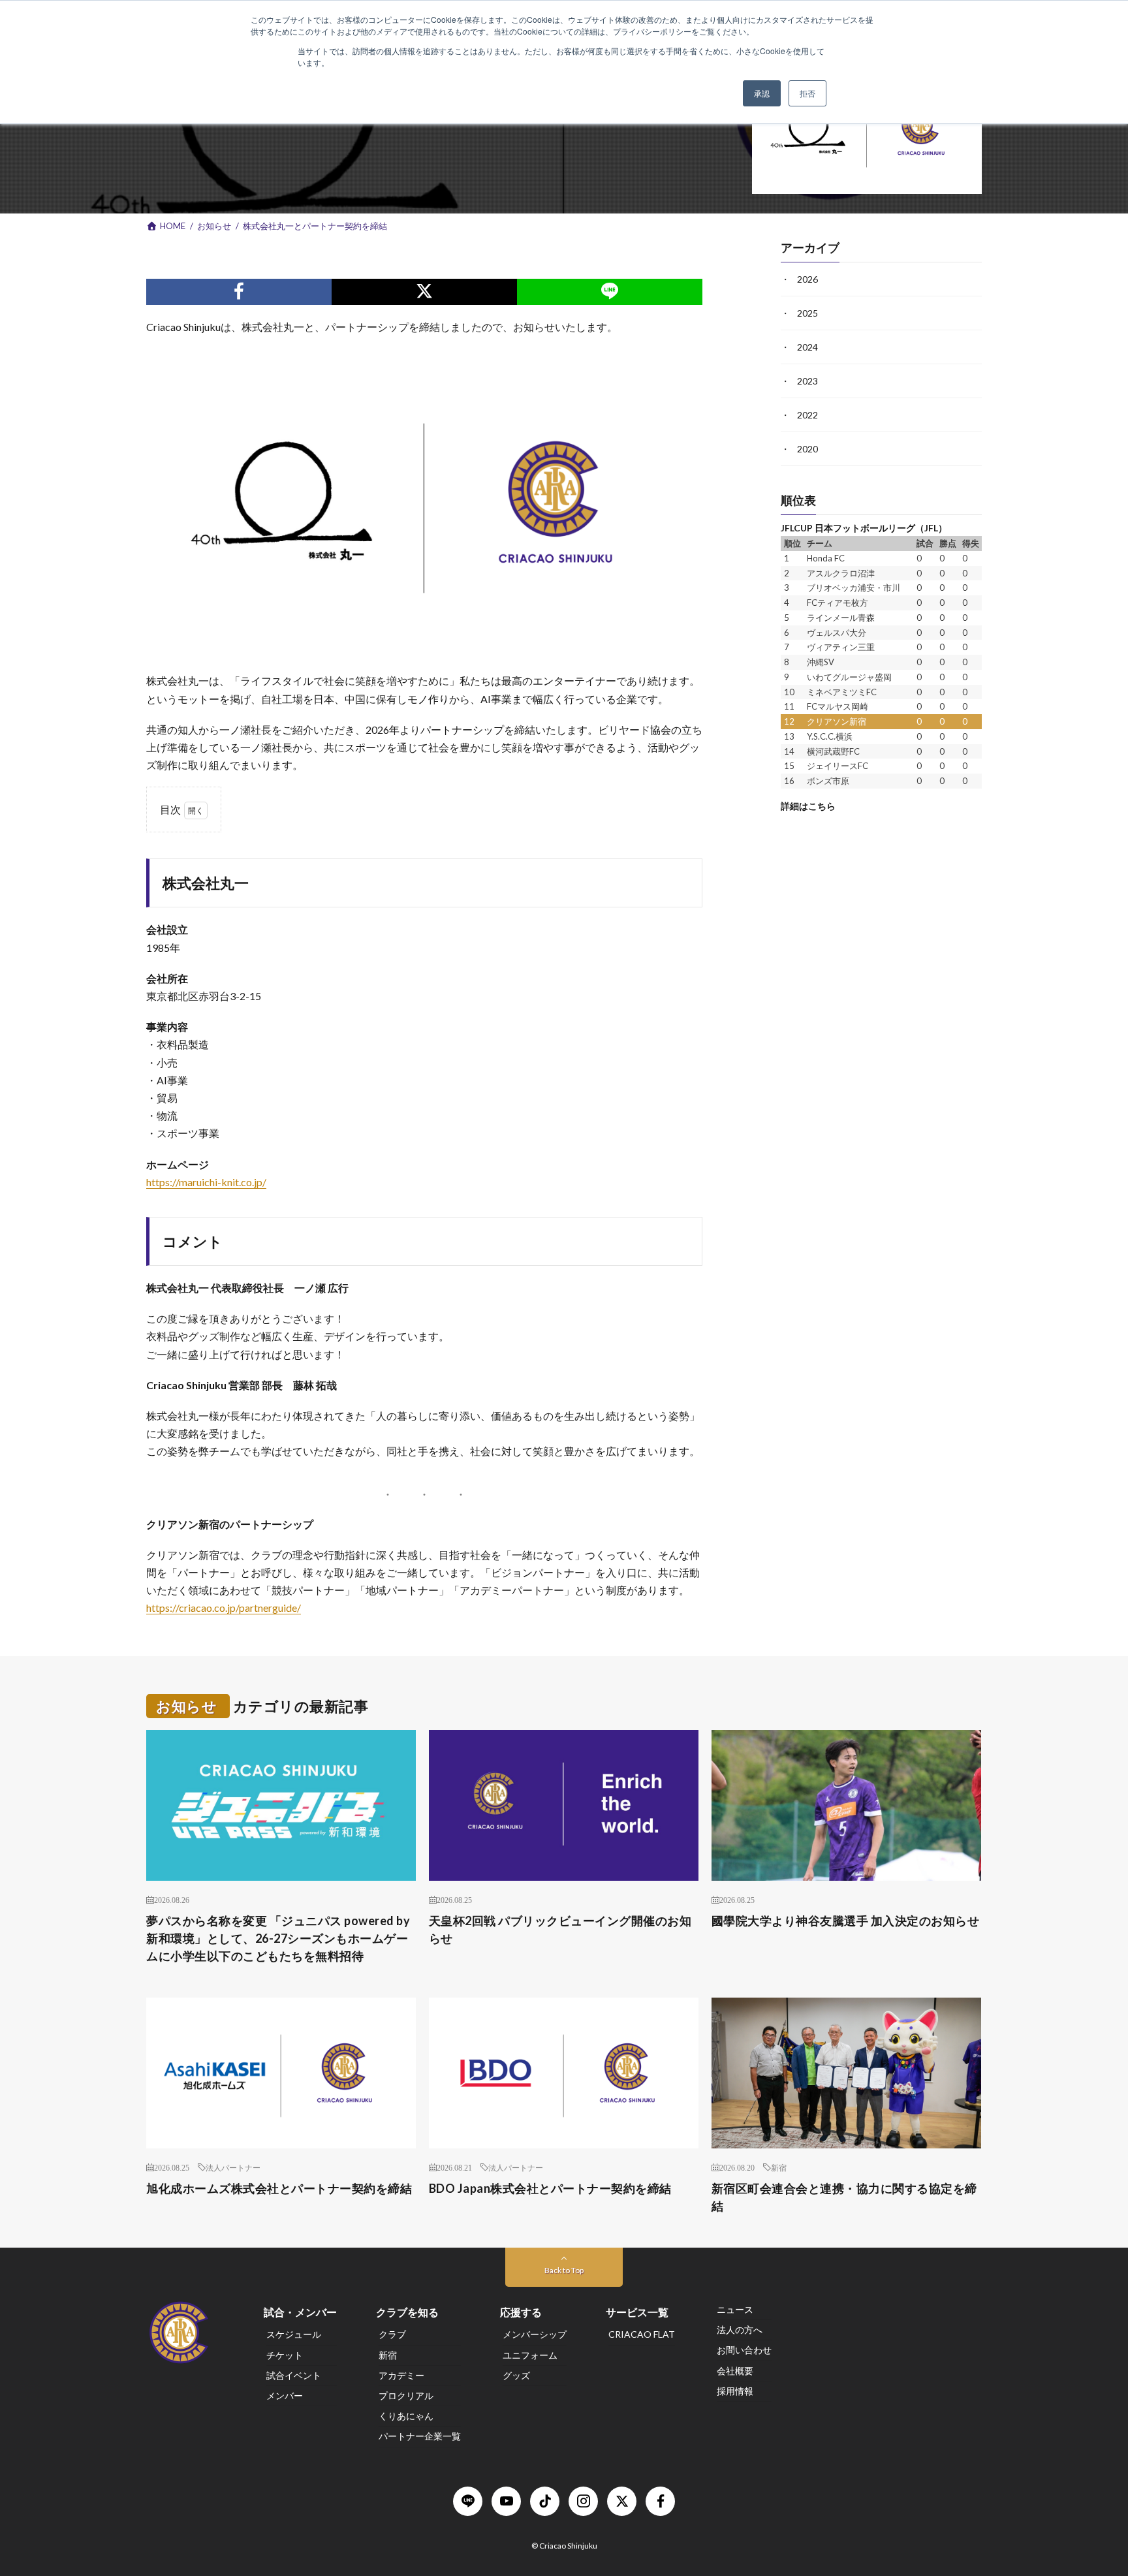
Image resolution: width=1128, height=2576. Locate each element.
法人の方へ (740, 2330)
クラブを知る (407, 2312)
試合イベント (294, 2375)
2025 (807, 313)
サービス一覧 (637, 2312)
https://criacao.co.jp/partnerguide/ (224, 1608)
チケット (285, 2355)
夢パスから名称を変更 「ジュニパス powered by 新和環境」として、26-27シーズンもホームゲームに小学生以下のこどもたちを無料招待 (278, 1938)
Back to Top (564, 2270)
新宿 (779, 2167)
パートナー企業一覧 (420, 2436)
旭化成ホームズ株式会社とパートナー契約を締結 (279, 2188)
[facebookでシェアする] (239, 292)
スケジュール (294, 2334)
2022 (807, 415)
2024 (807, 347)
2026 (807, 279)
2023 (807, 381)
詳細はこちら (808, 806)
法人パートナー (233, 2167)
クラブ (392, 2334)
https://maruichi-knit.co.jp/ (206, 1182)
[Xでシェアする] (424, 292)
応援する (521, 2312)
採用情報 (735, 2391)
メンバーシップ (535, 2334)
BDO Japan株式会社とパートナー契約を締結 (550, 2188)
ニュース (735, 2309)
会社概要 (735, 2371)
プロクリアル (406, 2395)
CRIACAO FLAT (642, 2334)
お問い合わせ (744, 2350)
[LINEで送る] (610, 292)
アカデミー (401, 2375)
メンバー (285, 2395)
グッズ (516, 2375)
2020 (807, 449)
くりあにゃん (406, 2416)
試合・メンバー (300, 2312)
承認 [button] (762, 93)
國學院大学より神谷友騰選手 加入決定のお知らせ (846, 1921)
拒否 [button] (807, 93)
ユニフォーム (530, 2355)
